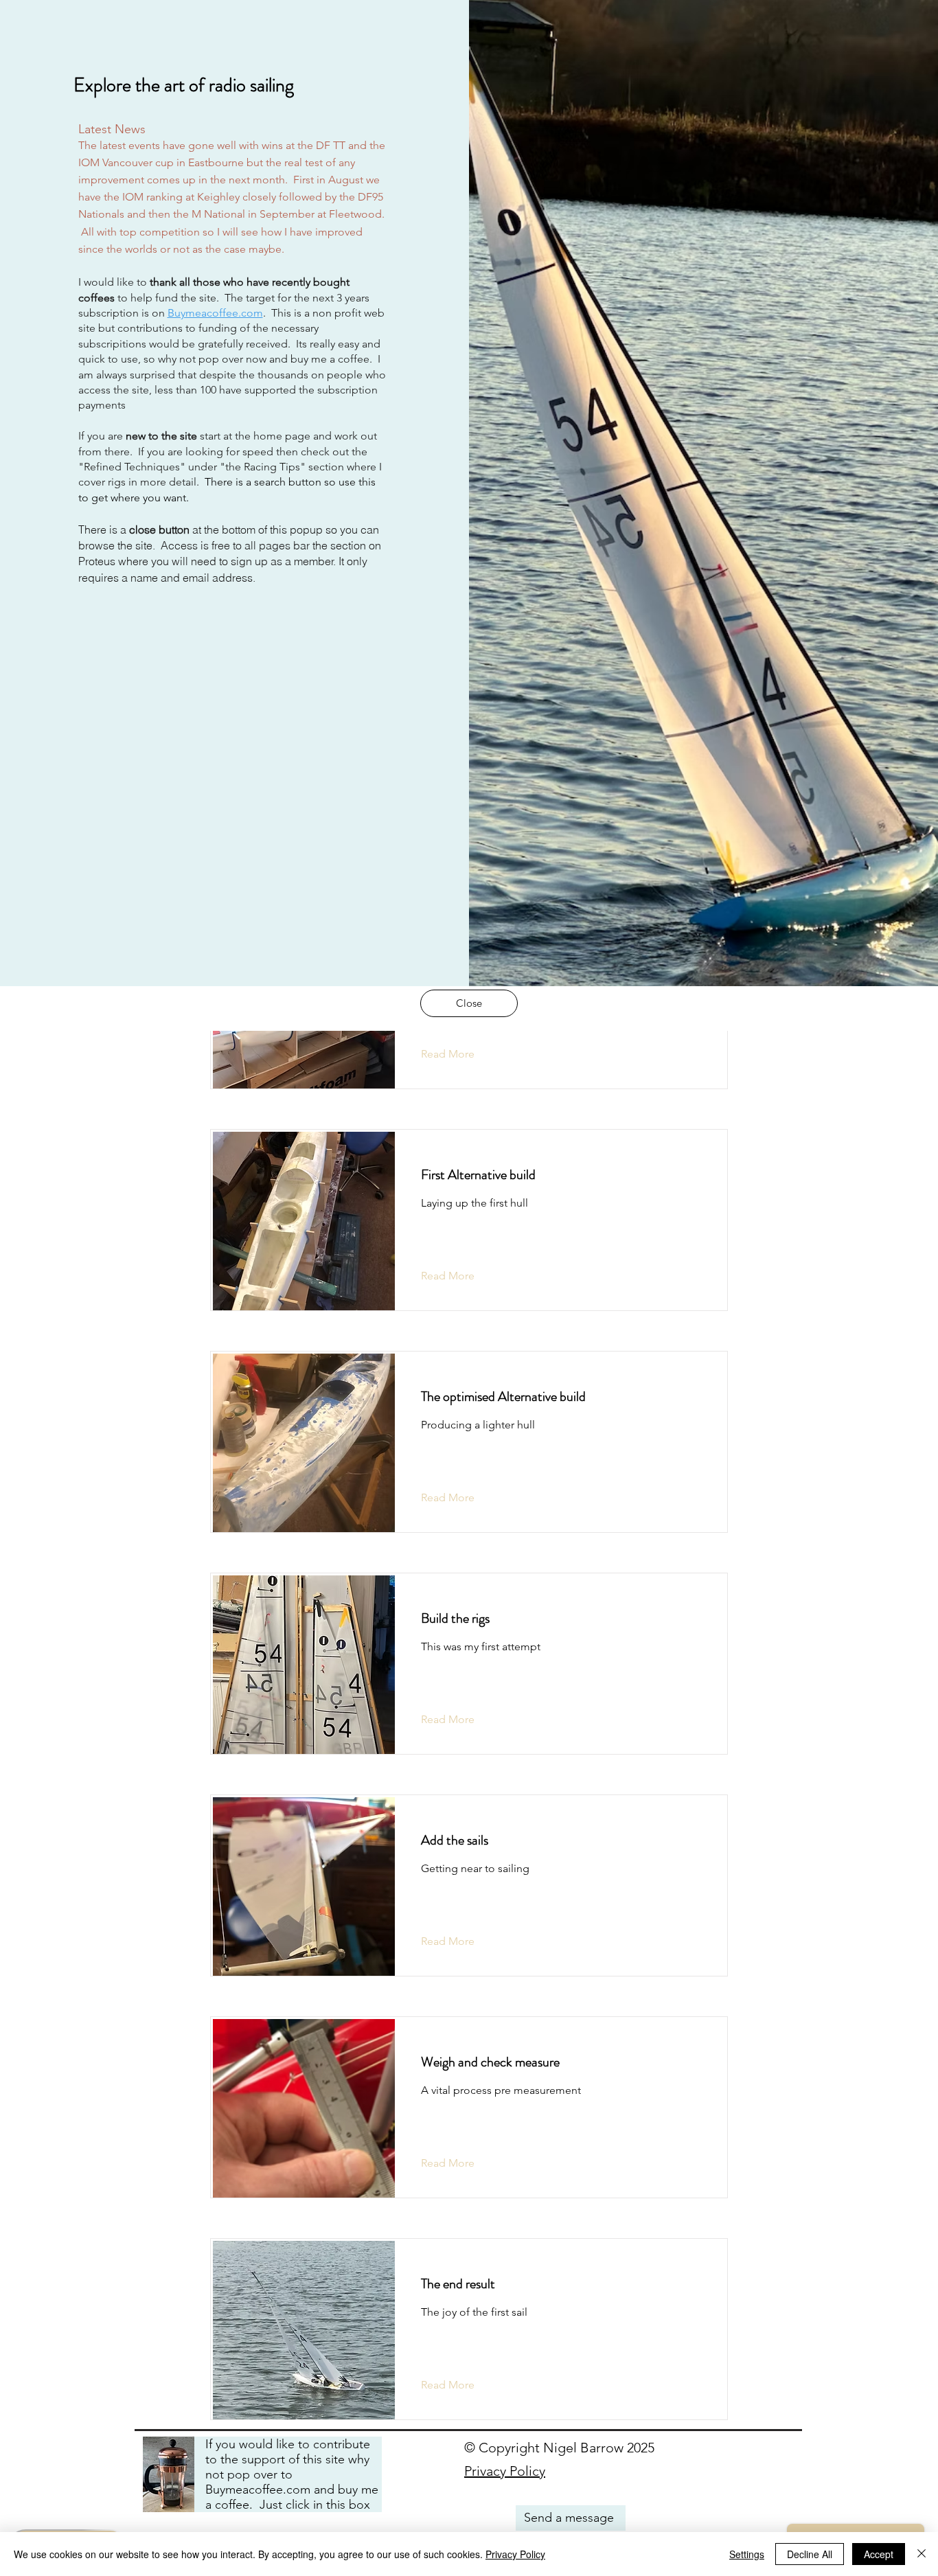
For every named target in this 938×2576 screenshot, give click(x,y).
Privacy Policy (515, 2554)
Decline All (810, 2554)
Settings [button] (747, 2554)
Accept (879, 2554)
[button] (469, 1003)
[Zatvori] (922, 2554)
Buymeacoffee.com (215, 313)
